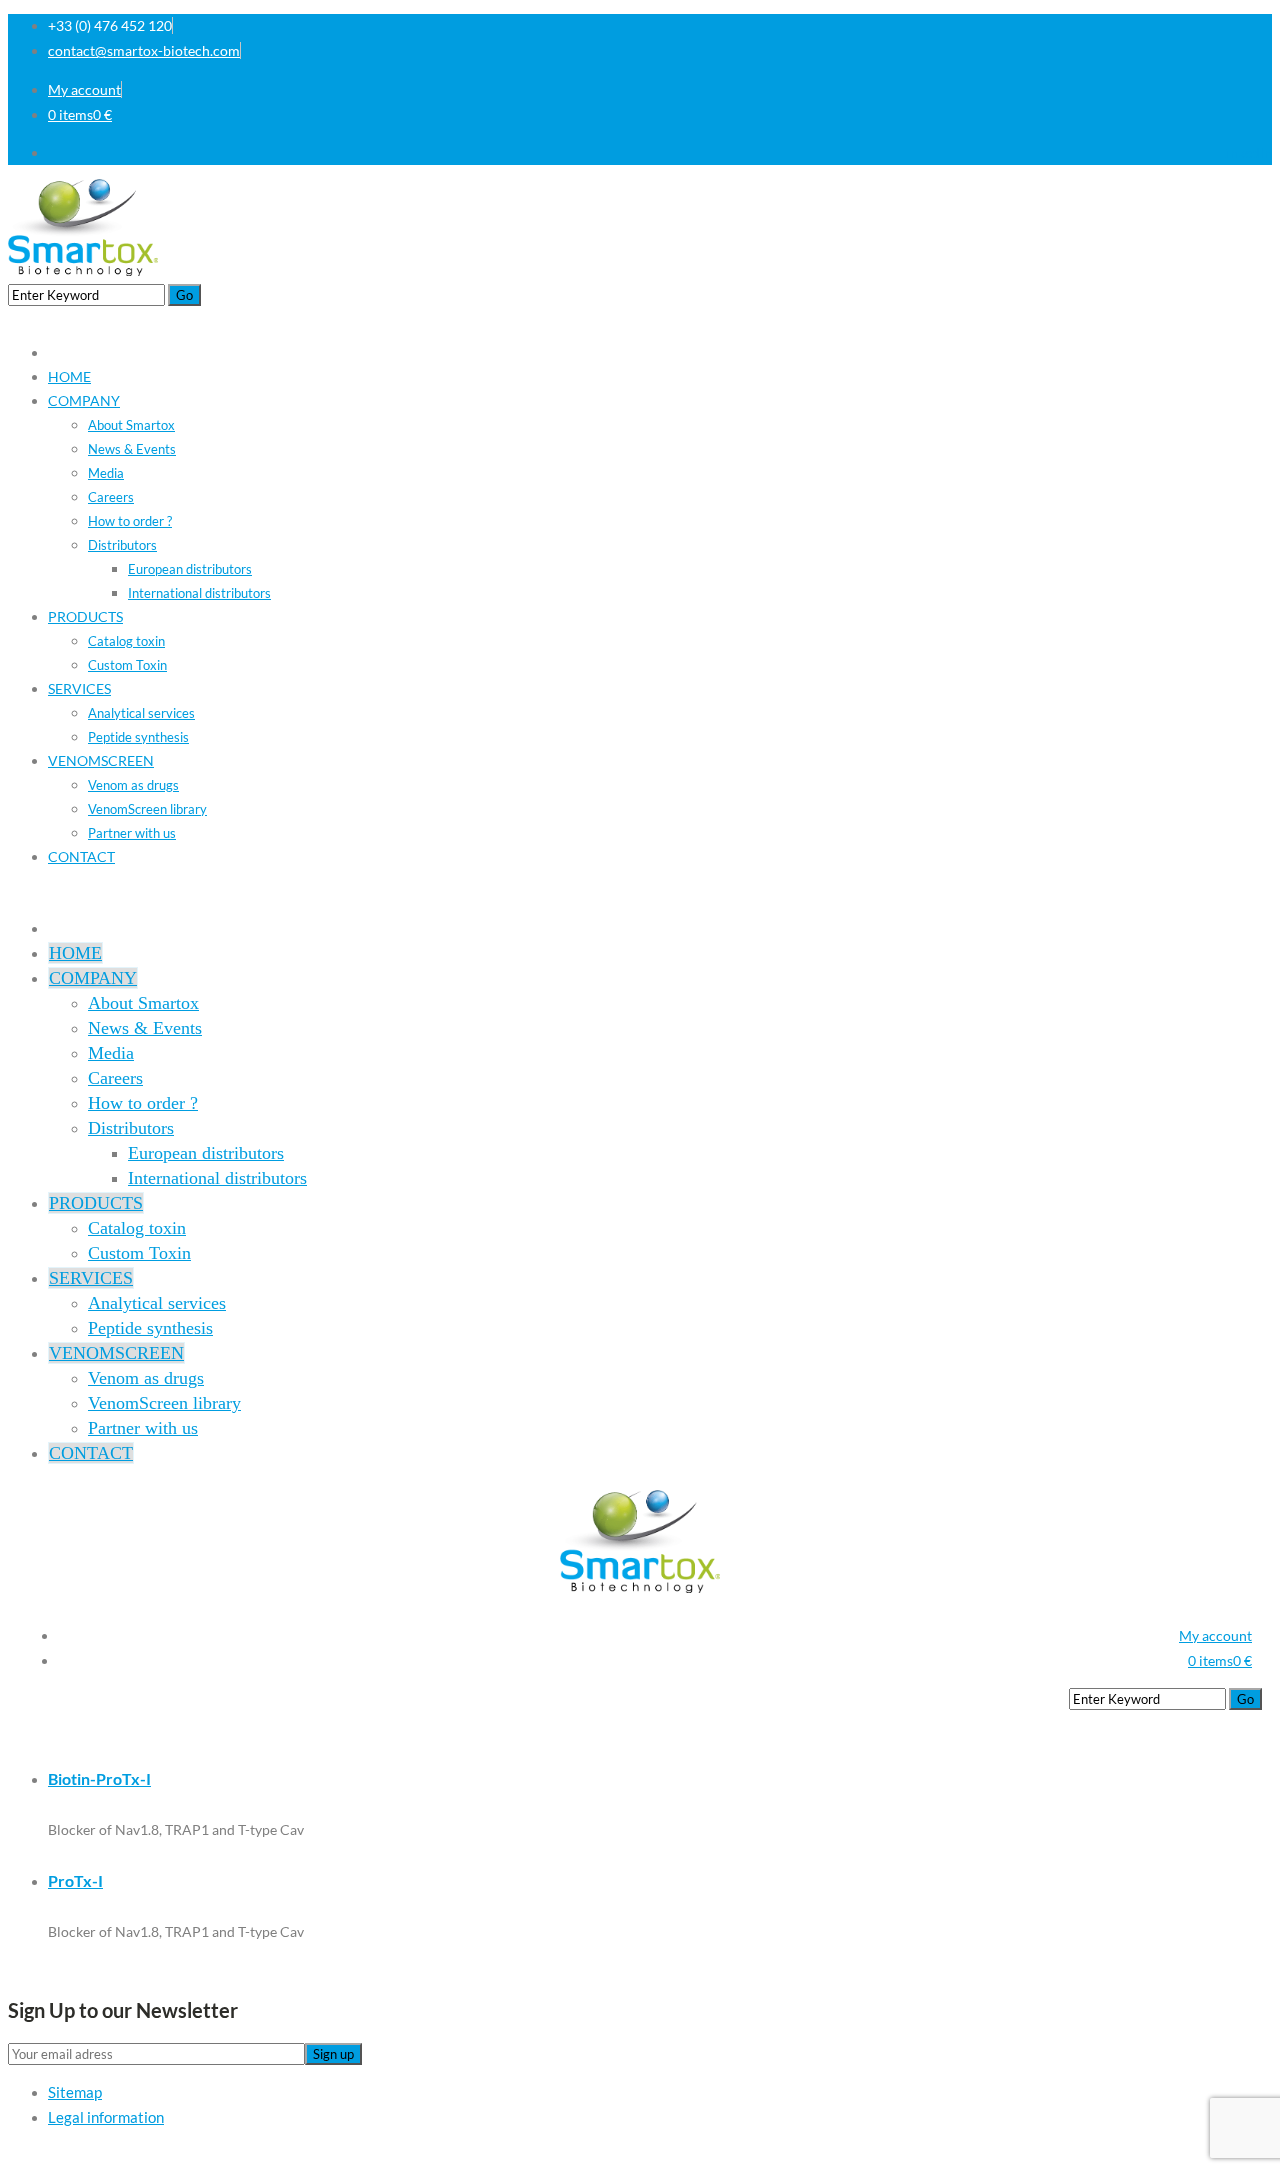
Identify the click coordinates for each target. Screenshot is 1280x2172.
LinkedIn (1245, 152)
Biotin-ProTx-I (99, 1778)
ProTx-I (75, 1880)
